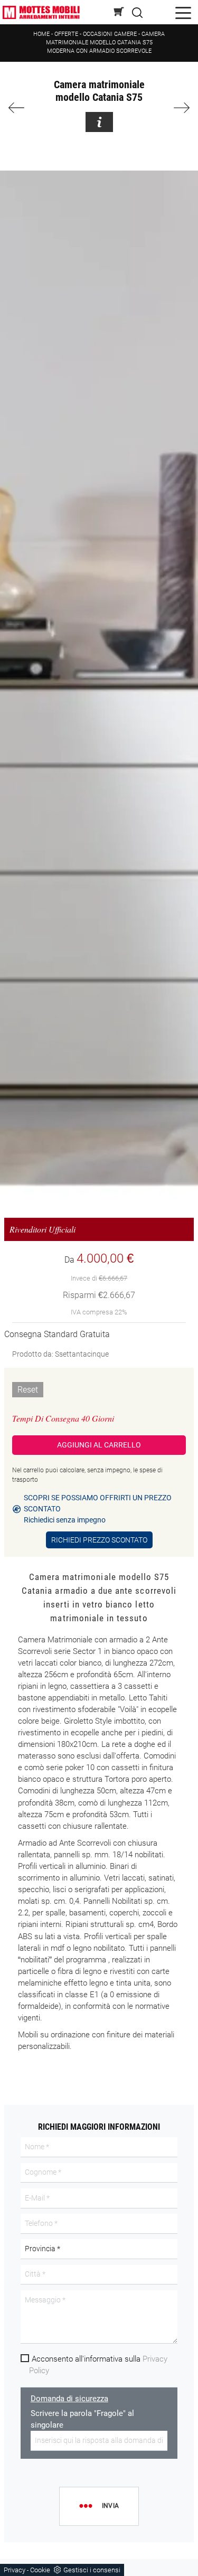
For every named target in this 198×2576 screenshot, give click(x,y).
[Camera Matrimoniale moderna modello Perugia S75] (20, 108)
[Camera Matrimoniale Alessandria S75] (178, 108)
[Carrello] (119, 12)
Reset (28, 1390)
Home (41, 34)
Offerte (66, 34)
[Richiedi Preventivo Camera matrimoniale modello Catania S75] (99, 122)
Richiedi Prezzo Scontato (99, 1540)
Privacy (15, 2570)
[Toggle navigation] (183, 12)
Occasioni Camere (110, 34)
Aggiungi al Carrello (99, 1445)
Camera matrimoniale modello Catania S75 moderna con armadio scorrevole (106, 43)
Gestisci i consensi (92, 2570)
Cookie (40, 2570)
